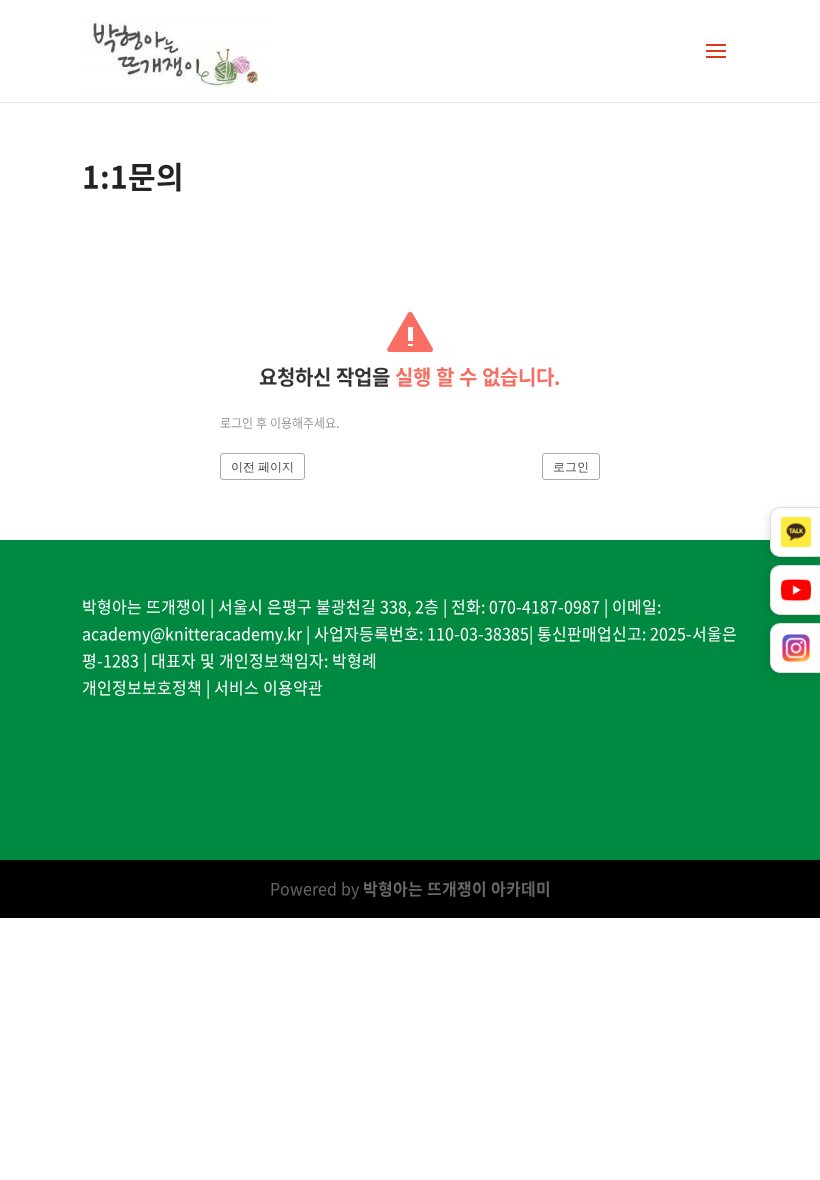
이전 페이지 (262, 467)
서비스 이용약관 (268, 687)
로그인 (571, 467)
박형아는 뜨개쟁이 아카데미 (457, 888)
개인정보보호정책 (142, 687)
